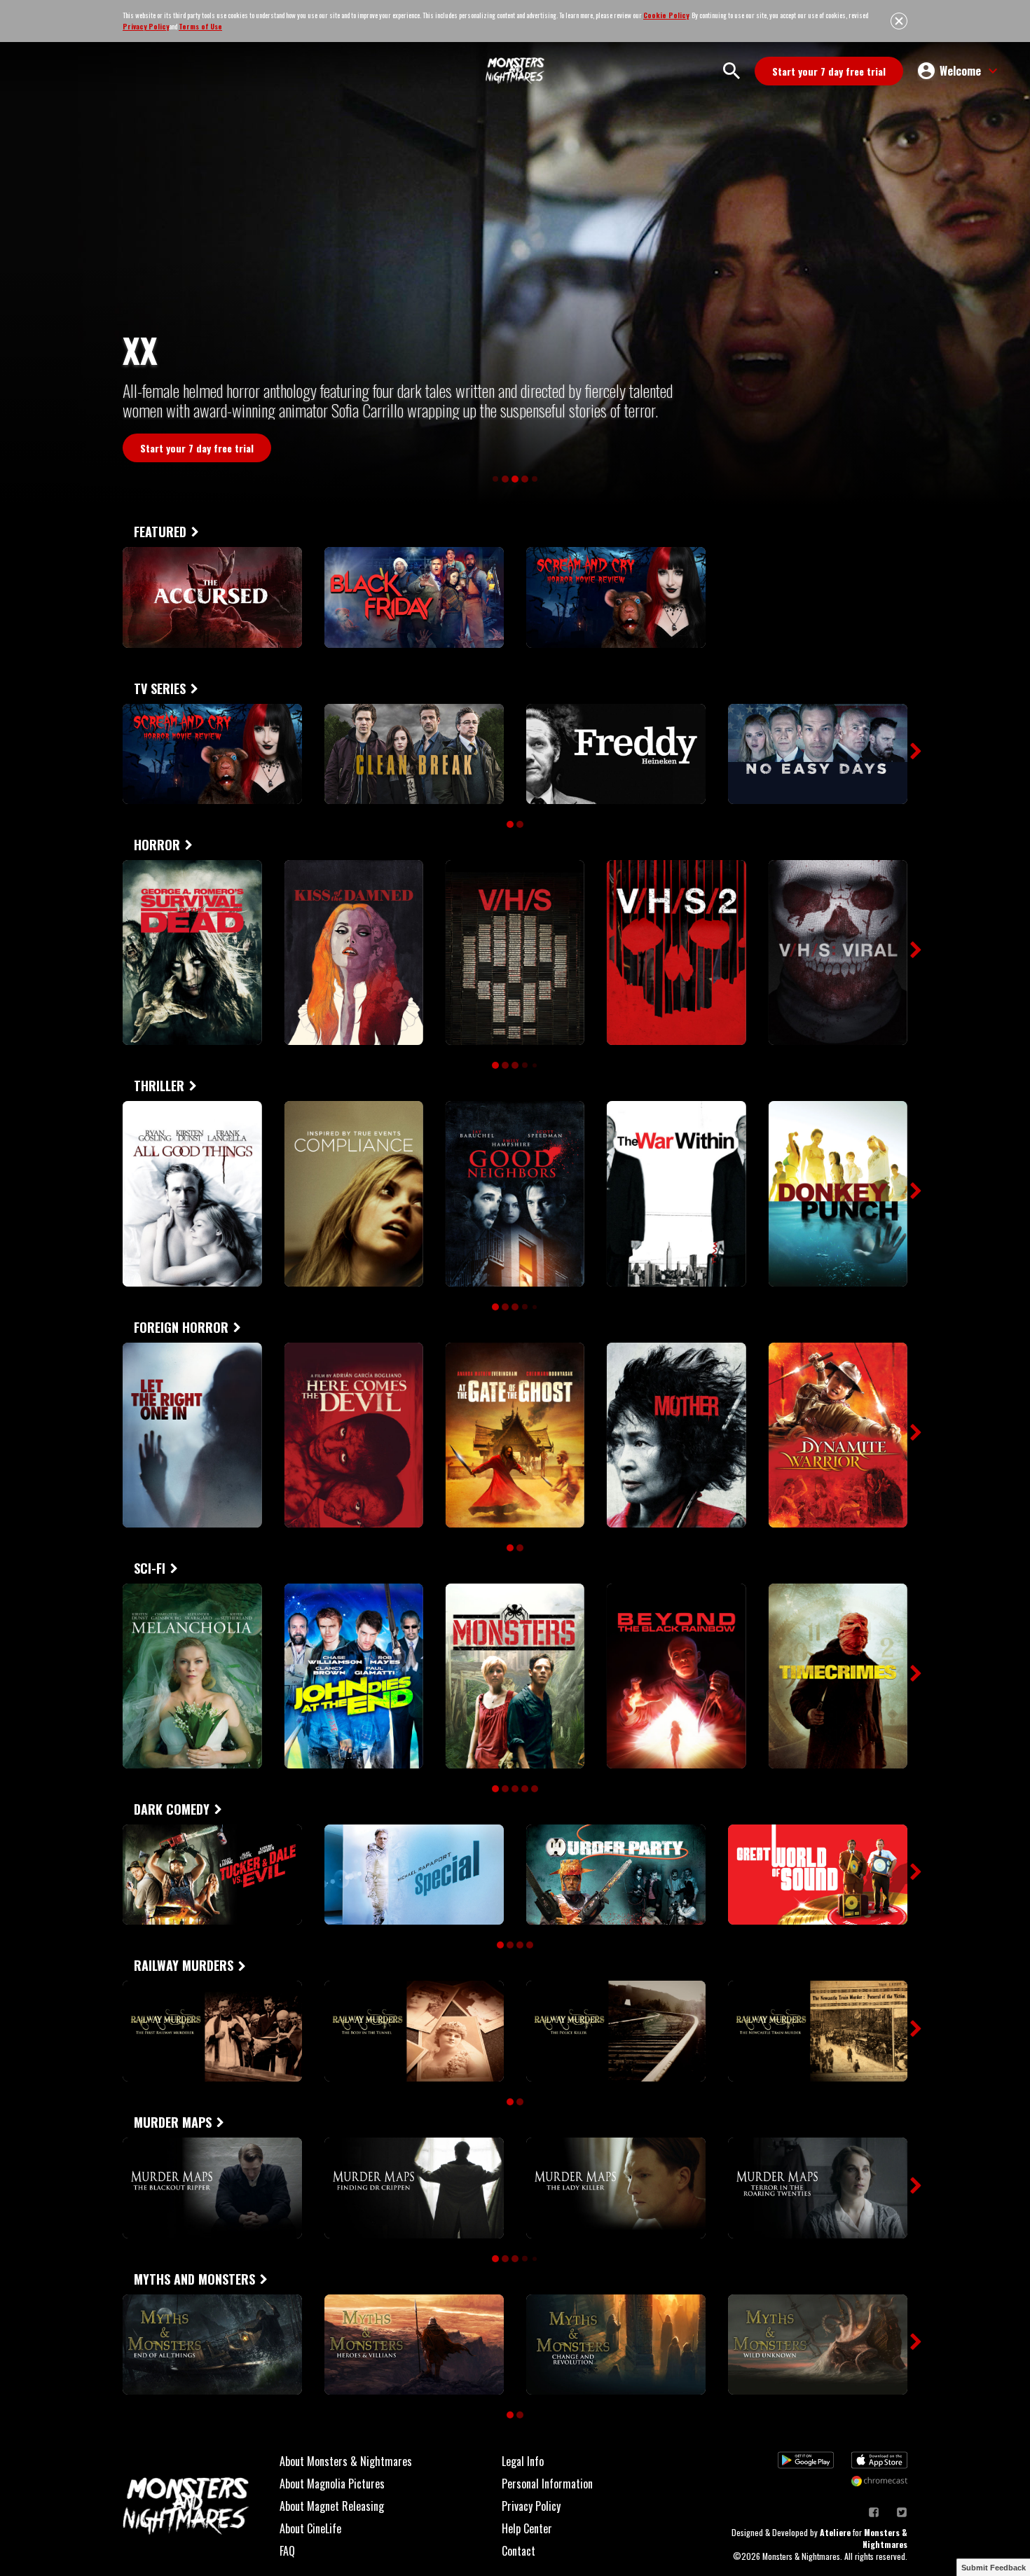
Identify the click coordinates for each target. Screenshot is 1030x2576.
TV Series (160, 688)
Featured (160, 532)
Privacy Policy (531, 2506)
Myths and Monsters (194, 2279)
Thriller (159, 1086)
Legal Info (523, 2461)
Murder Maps (173, 2122)
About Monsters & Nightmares (346, 2461)
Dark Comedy (172, 1809)
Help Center (527, 2528)
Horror (157, 845)
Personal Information (547, 2484)
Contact (519, 2551)
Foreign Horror (181, 1327)
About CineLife (310, 2528)
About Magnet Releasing (332, 2506)
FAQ (287, 2551)
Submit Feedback (994, 2568)
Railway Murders (184, 1965)
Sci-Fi (150, 1568)
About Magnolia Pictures (332, 2484)
